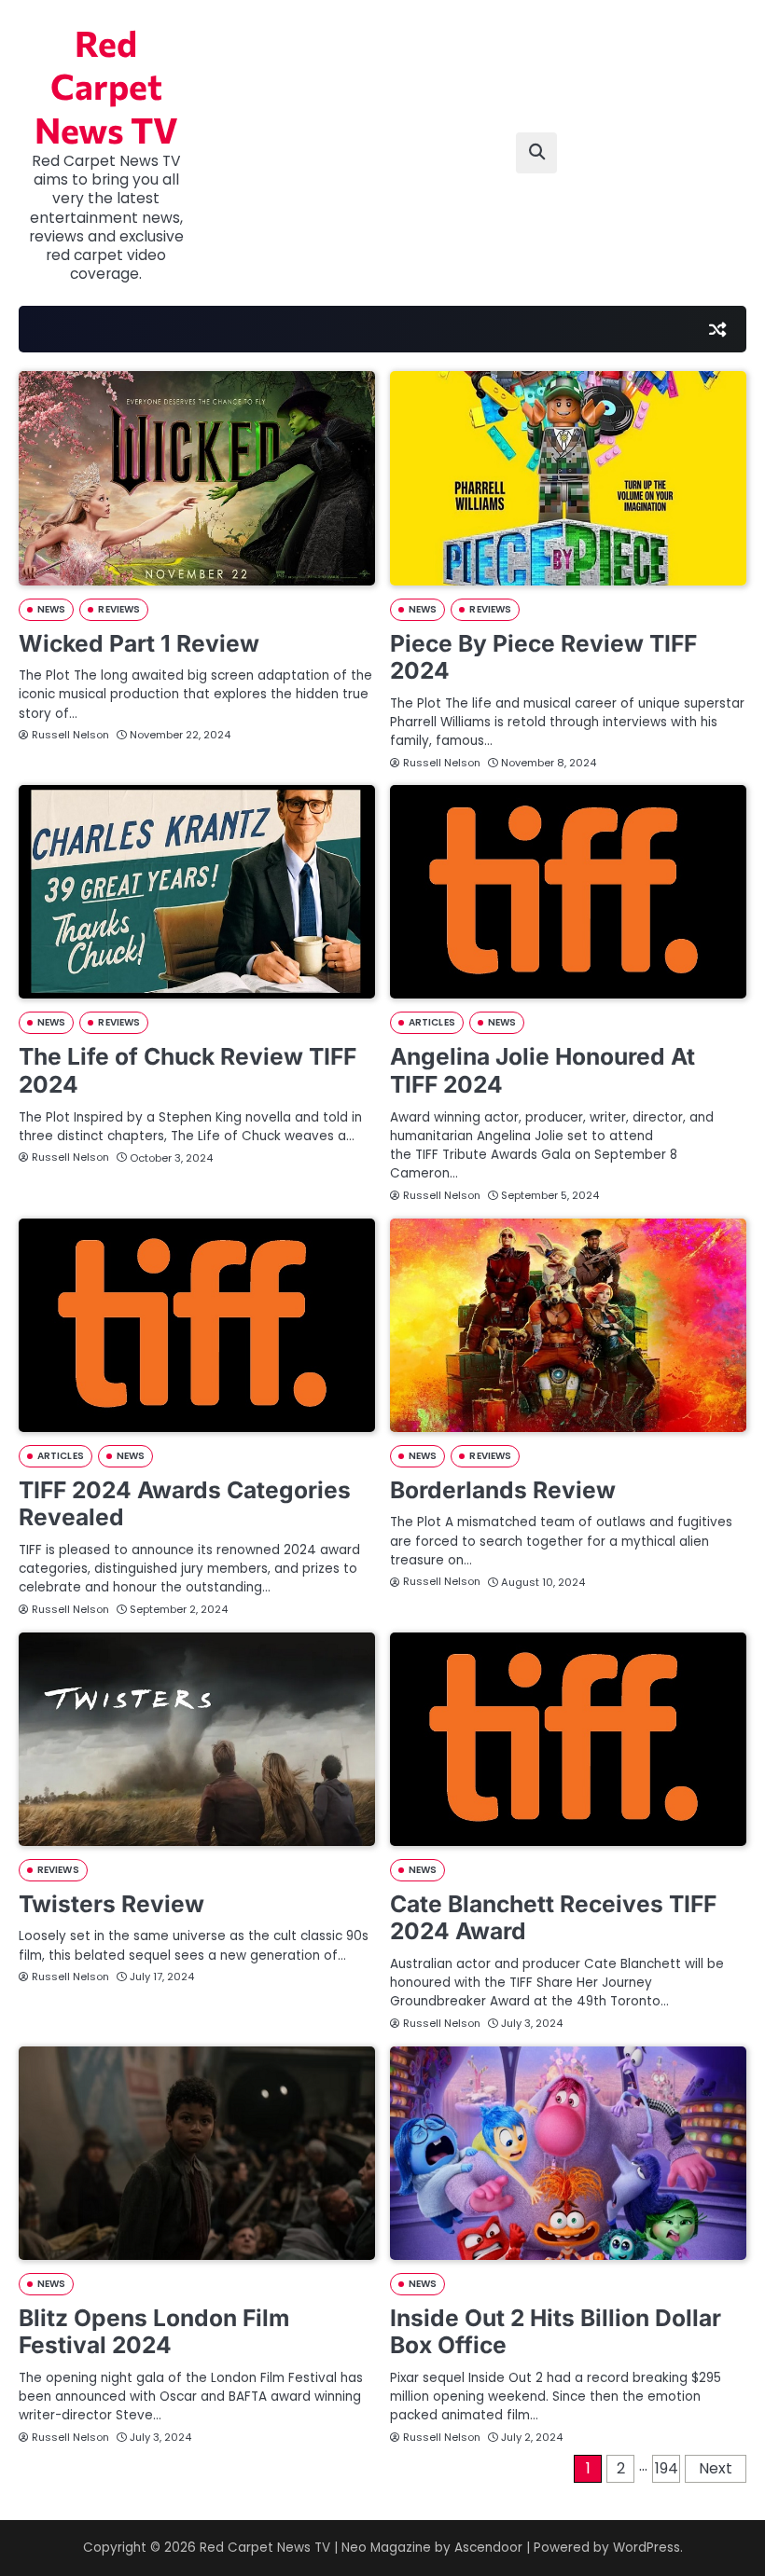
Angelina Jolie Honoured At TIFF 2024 (542, 1070)
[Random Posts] (717, 329)
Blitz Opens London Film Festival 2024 (154, 2332)
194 (667, 2468)
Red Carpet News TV (106, 86)
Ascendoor (488, 2548)
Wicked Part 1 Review (139, 643)
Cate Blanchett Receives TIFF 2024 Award (553, 1918)
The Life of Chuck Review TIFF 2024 (188, 1070)
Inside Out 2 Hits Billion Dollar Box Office (556, 2332)
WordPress (647, 2548)
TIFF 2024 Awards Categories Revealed (185, 1504)
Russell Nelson (70, 735)
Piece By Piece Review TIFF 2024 (543, 657)
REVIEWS (119, 609)
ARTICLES (432, 1022)
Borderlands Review (503, 1490)
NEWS (51, 609)
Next (716, 2468)
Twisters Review (111, 1904)
